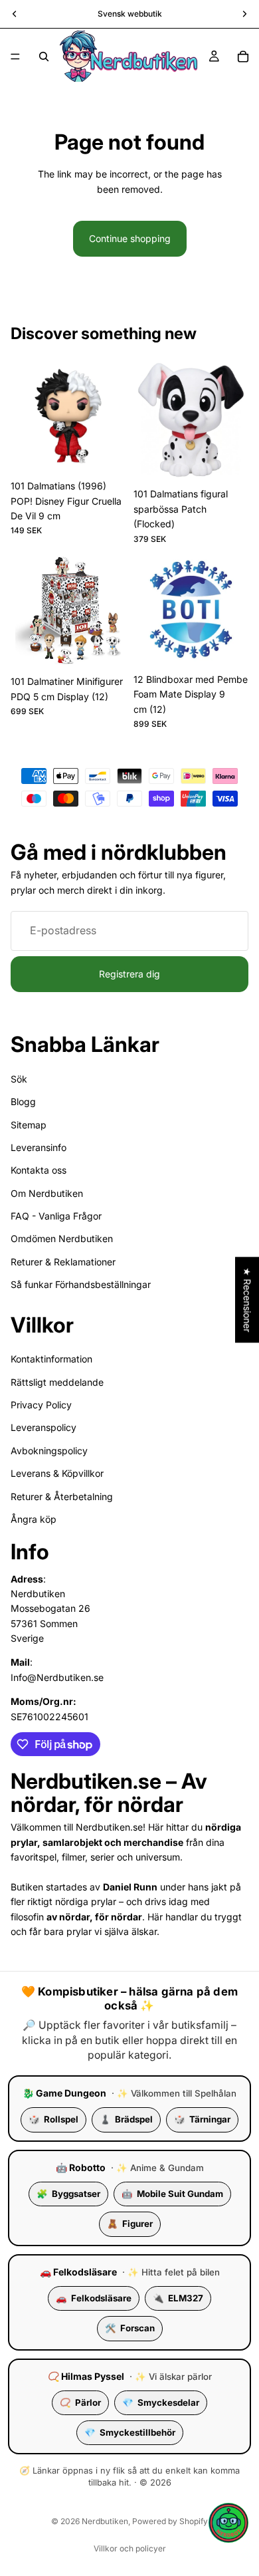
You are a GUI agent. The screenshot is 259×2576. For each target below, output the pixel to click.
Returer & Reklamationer (63, 1262)
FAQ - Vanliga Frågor (56, 1216)
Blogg (23, 1101)
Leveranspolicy (43, 1428)
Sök (19, 1079)
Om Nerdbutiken (47, 1193)
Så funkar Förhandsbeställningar (81, 1284)
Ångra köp (34, 1519)
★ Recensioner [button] (247, 1300)
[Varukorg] (243, 57)
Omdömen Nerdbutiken (62, 1239)
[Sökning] (44, 57)
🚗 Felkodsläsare (78, 2272)
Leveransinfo (39, 1147)
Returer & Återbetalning (62, 1496)
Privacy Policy (41, 1405)
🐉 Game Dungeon (64, 2093)
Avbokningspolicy (49, 1451)
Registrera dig (129, 974)
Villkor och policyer (130, 2548)
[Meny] (15, 57)
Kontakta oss (39, 1170)
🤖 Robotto (81, 2167)
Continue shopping (130, 238)
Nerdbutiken (105, 2521)
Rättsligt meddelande (57, 1382)
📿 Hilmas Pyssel (86, 2376)
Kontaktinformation (51, 1359)
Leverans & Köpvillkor (57, 1473)
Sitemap (29, 1125)
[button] (228, 2523)
